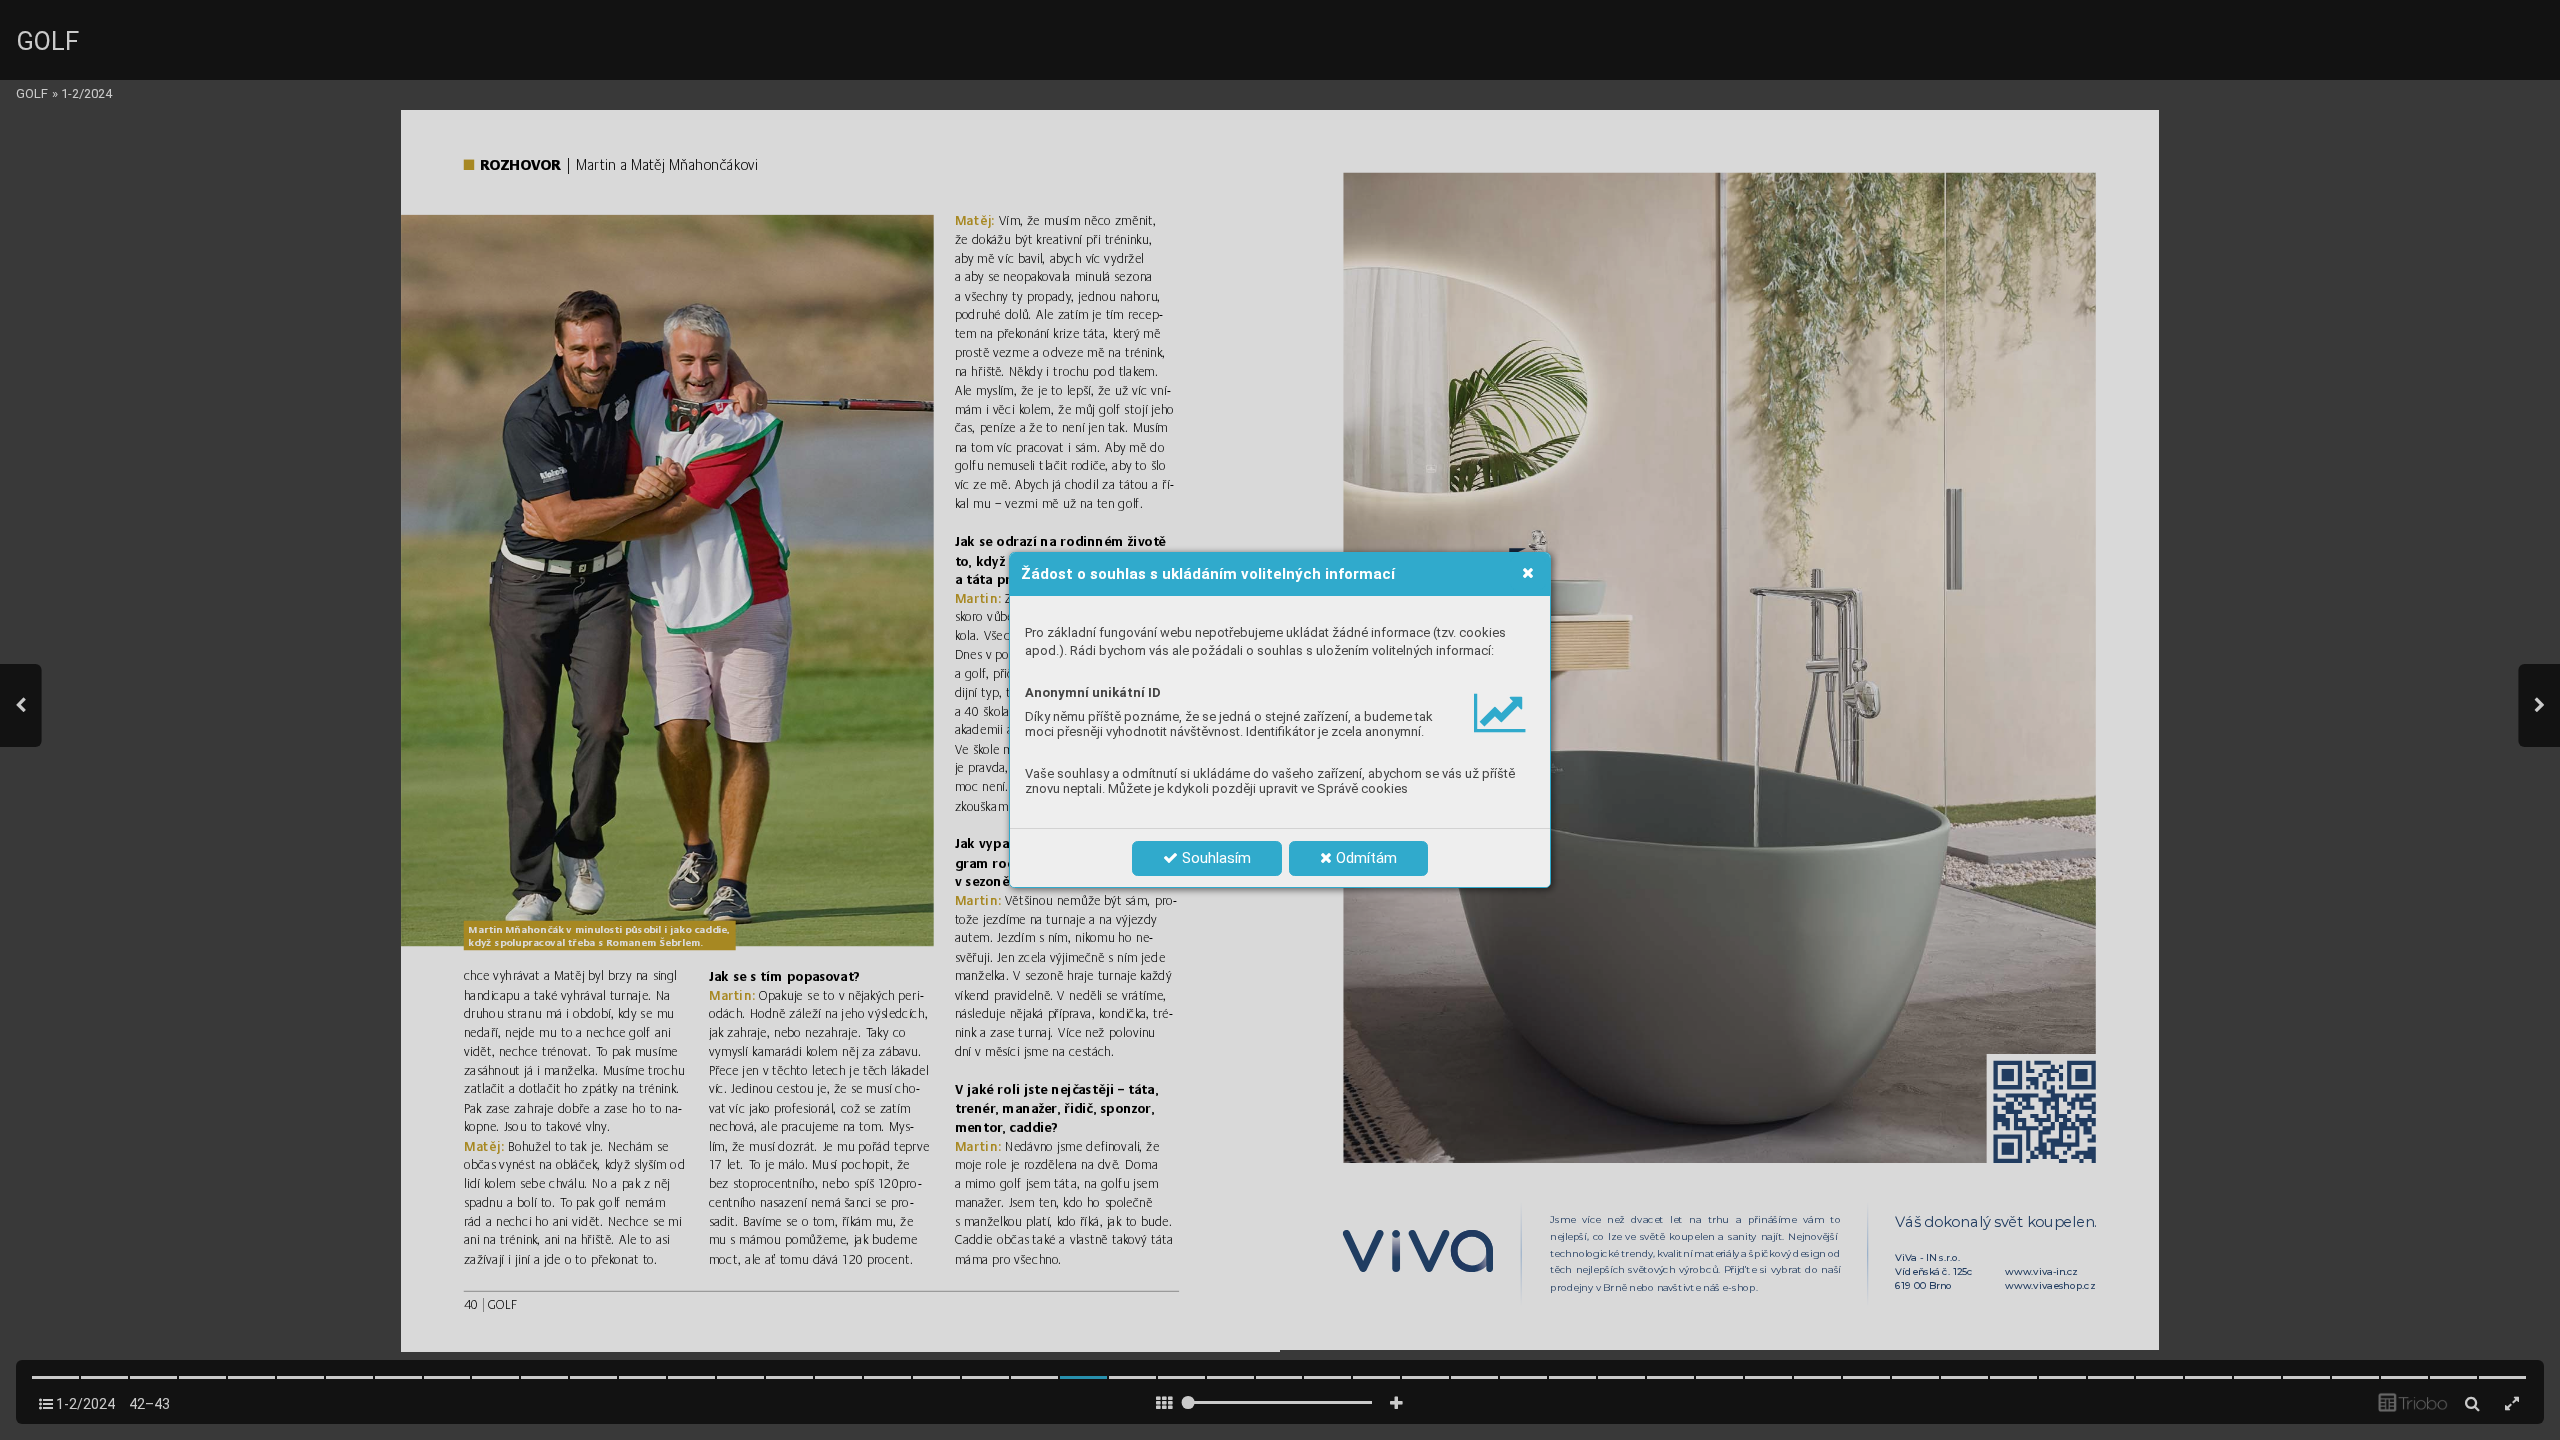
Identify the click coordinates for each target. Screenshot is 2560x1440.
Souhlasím (1214, 858)
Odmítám (1364, 858)
